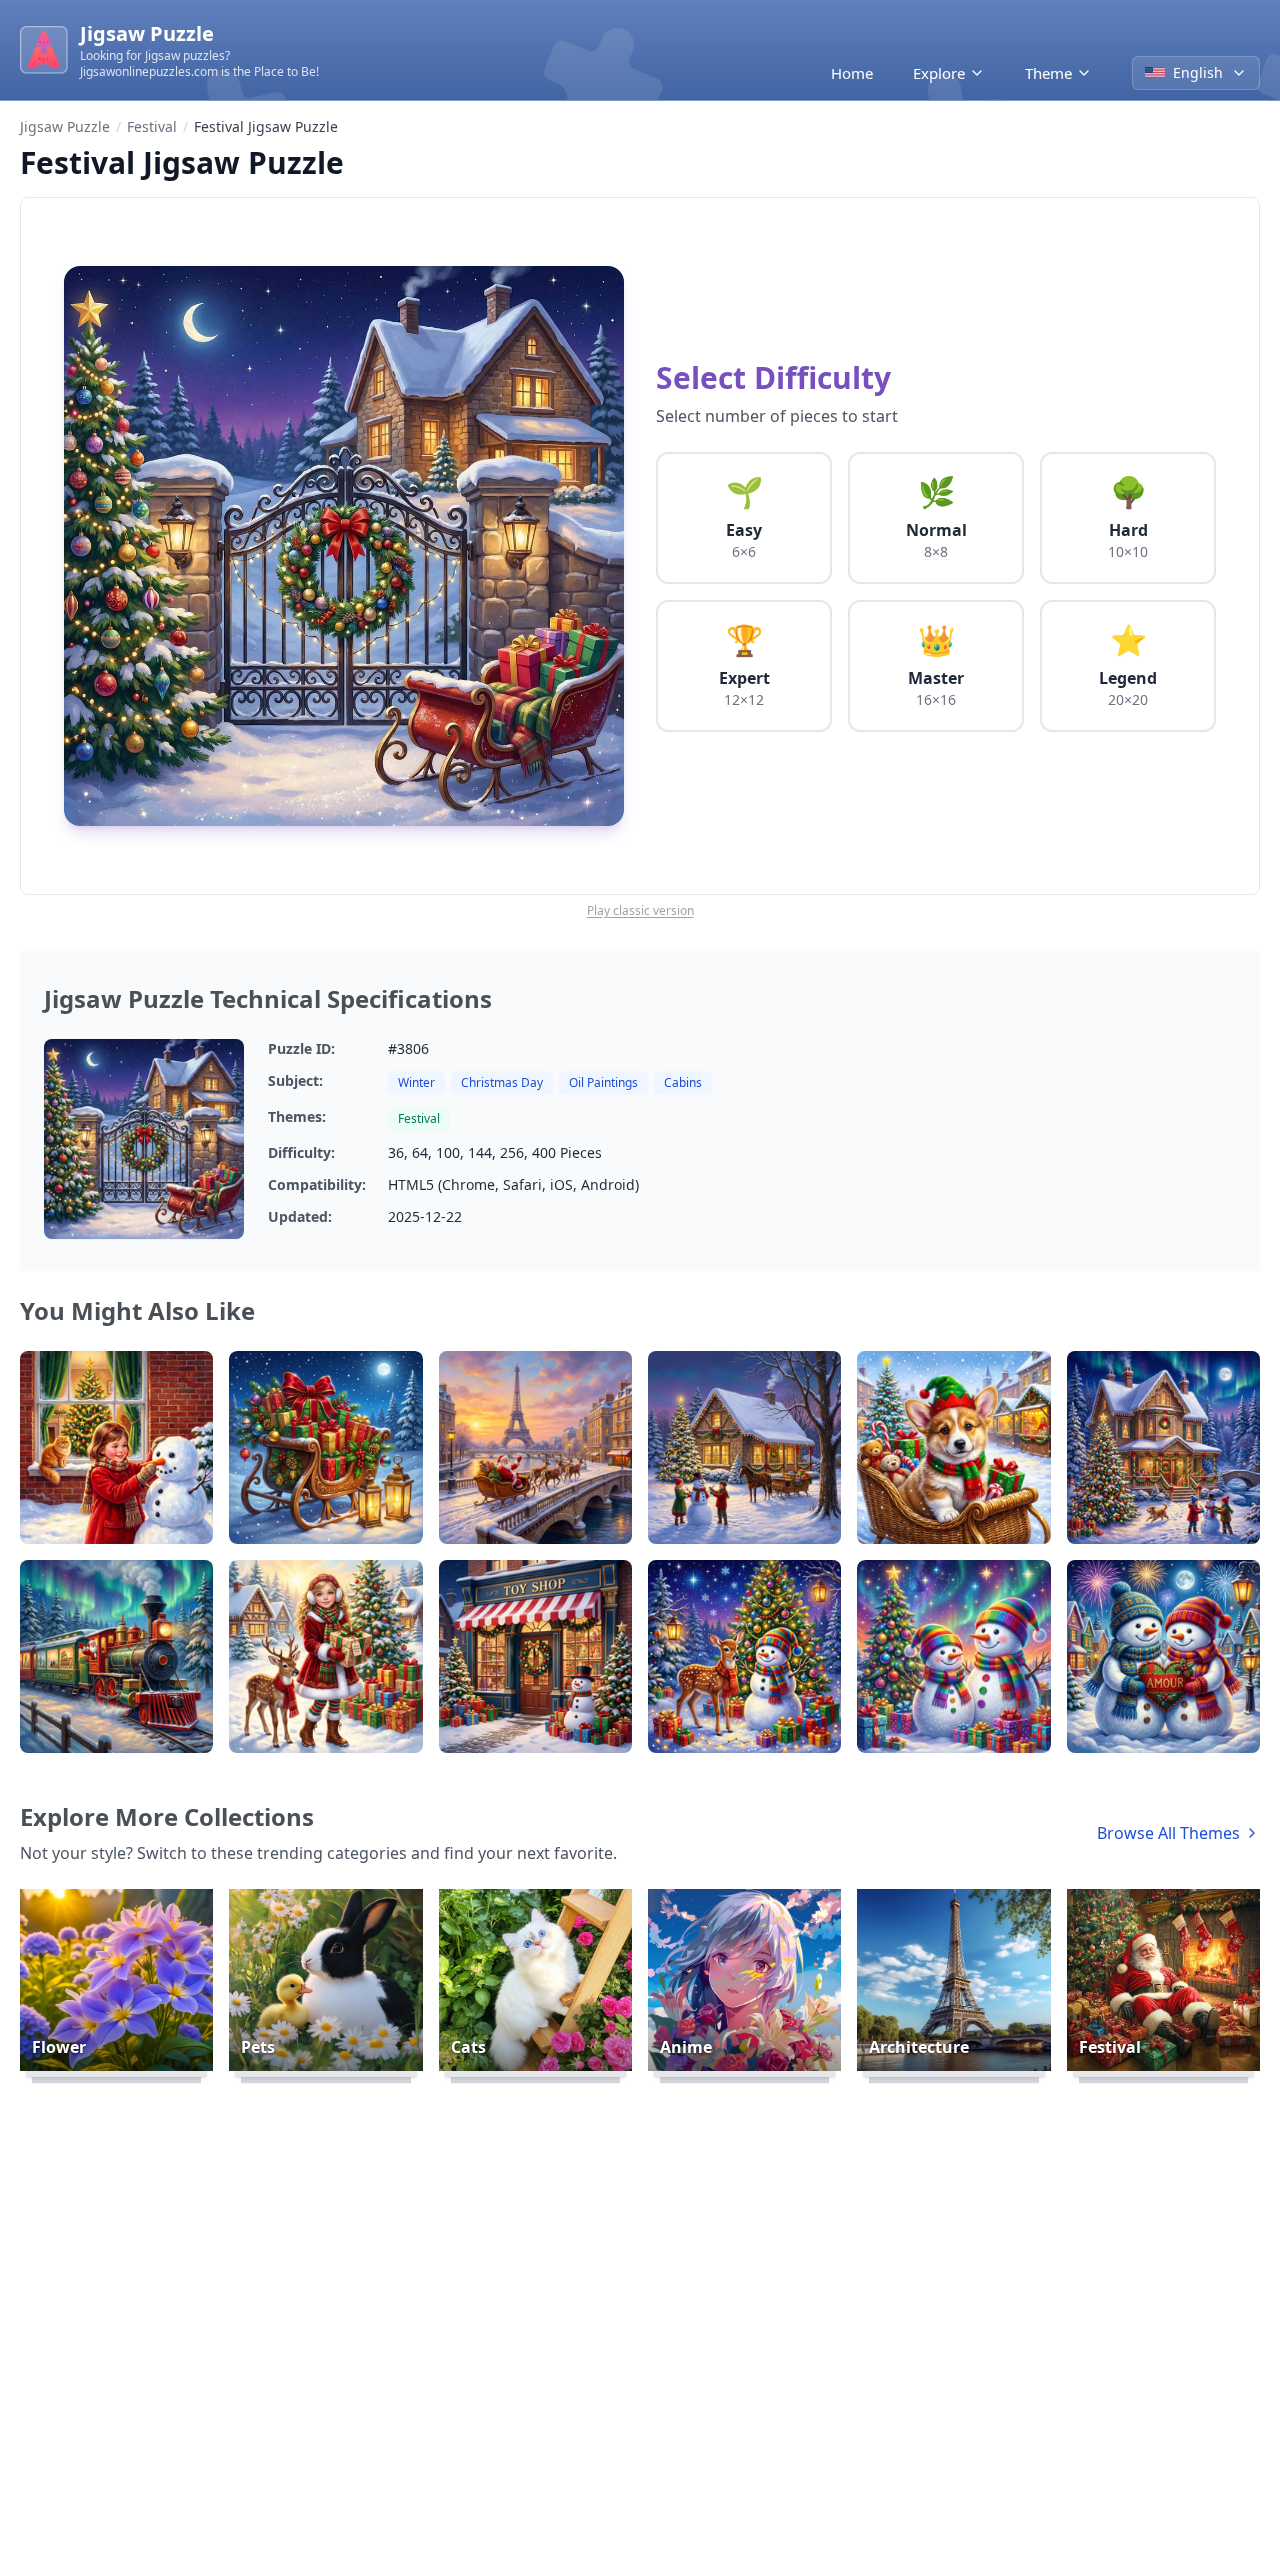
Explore (939, 73)
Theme (1048, 73)
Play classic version (640, 911)
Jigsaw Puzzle (65, 126)
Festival (152, 126)
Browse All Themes (1168, 1833)
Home (852, 73)
